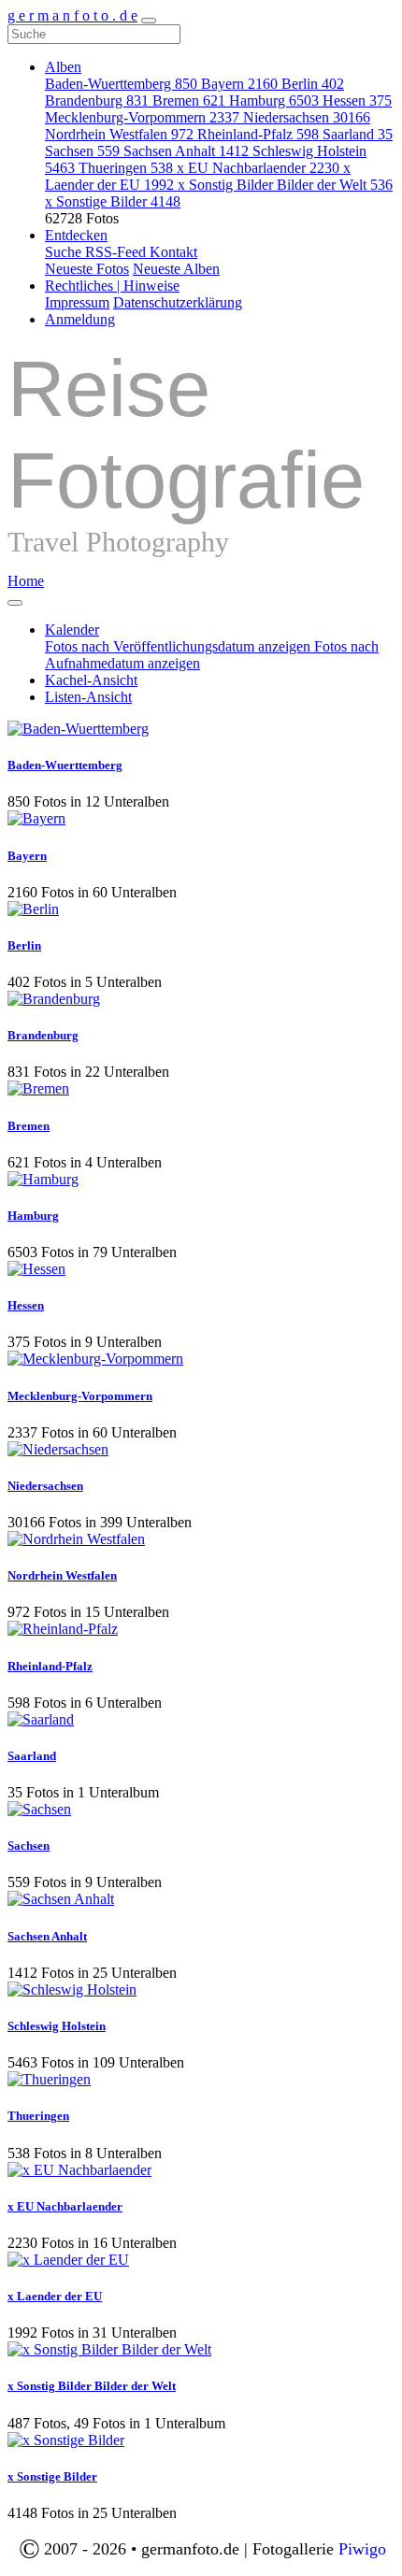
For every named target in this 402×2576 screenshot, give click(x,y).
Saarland (358, 134)
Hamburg (274, 100)
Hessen (357, 100)
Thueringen (126, 168)
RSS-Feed (117, 252)
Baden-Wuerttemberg (121, 84)
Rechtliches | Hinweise (112, 286)
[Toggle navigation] (149, 21)
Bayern (239, 84)
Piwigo (362, 2549)
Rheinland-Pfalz (258, 134)
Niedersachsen (307, 117)
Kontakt (173, 252)
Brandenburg (97, 100)
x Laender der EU (55, 2296)
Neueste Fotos (87, 269)
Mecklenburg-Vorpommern (142, 117)
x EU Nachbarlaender (258, 168)
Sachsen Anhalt (186, 151)
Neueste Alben (176, 269)
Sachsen (82, 151)
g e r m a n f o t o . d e (72, 15)
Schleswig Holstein (57, 2026)
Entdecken (76, 235)
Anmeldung (80, 319)
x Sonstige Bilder (113, 201)
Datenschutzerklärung (178, 302)
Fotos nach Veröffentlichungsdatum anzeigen (179, 646)
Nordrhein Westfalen (119, 134)
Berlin (313, 84)
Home (26, 581)
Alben (63, 67)
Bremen (189, 100)
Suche (65, 252)
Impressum (77, 302)
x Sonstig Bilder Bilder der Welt (285, 185)
